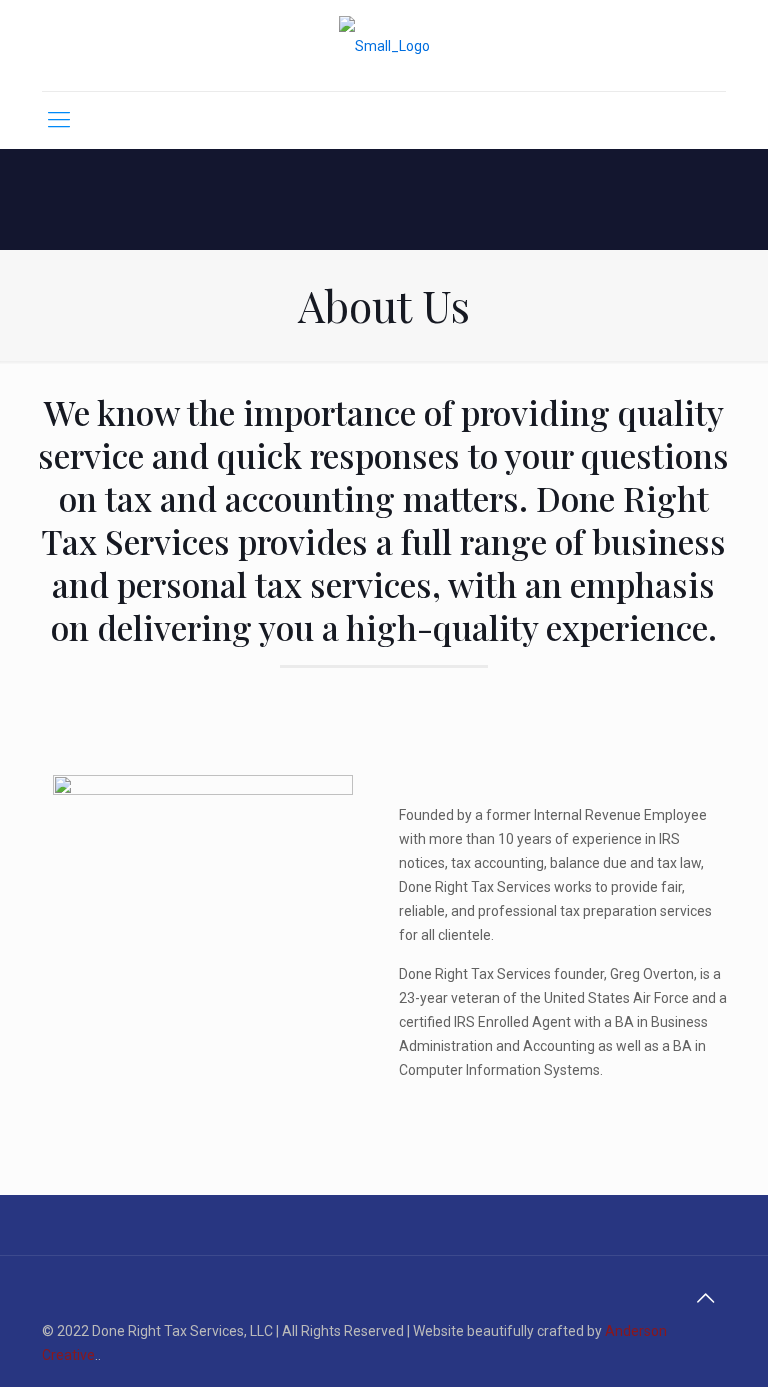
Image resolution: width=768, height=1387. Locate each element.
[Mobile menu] (59, 120)
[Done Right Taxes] (384, 45)
